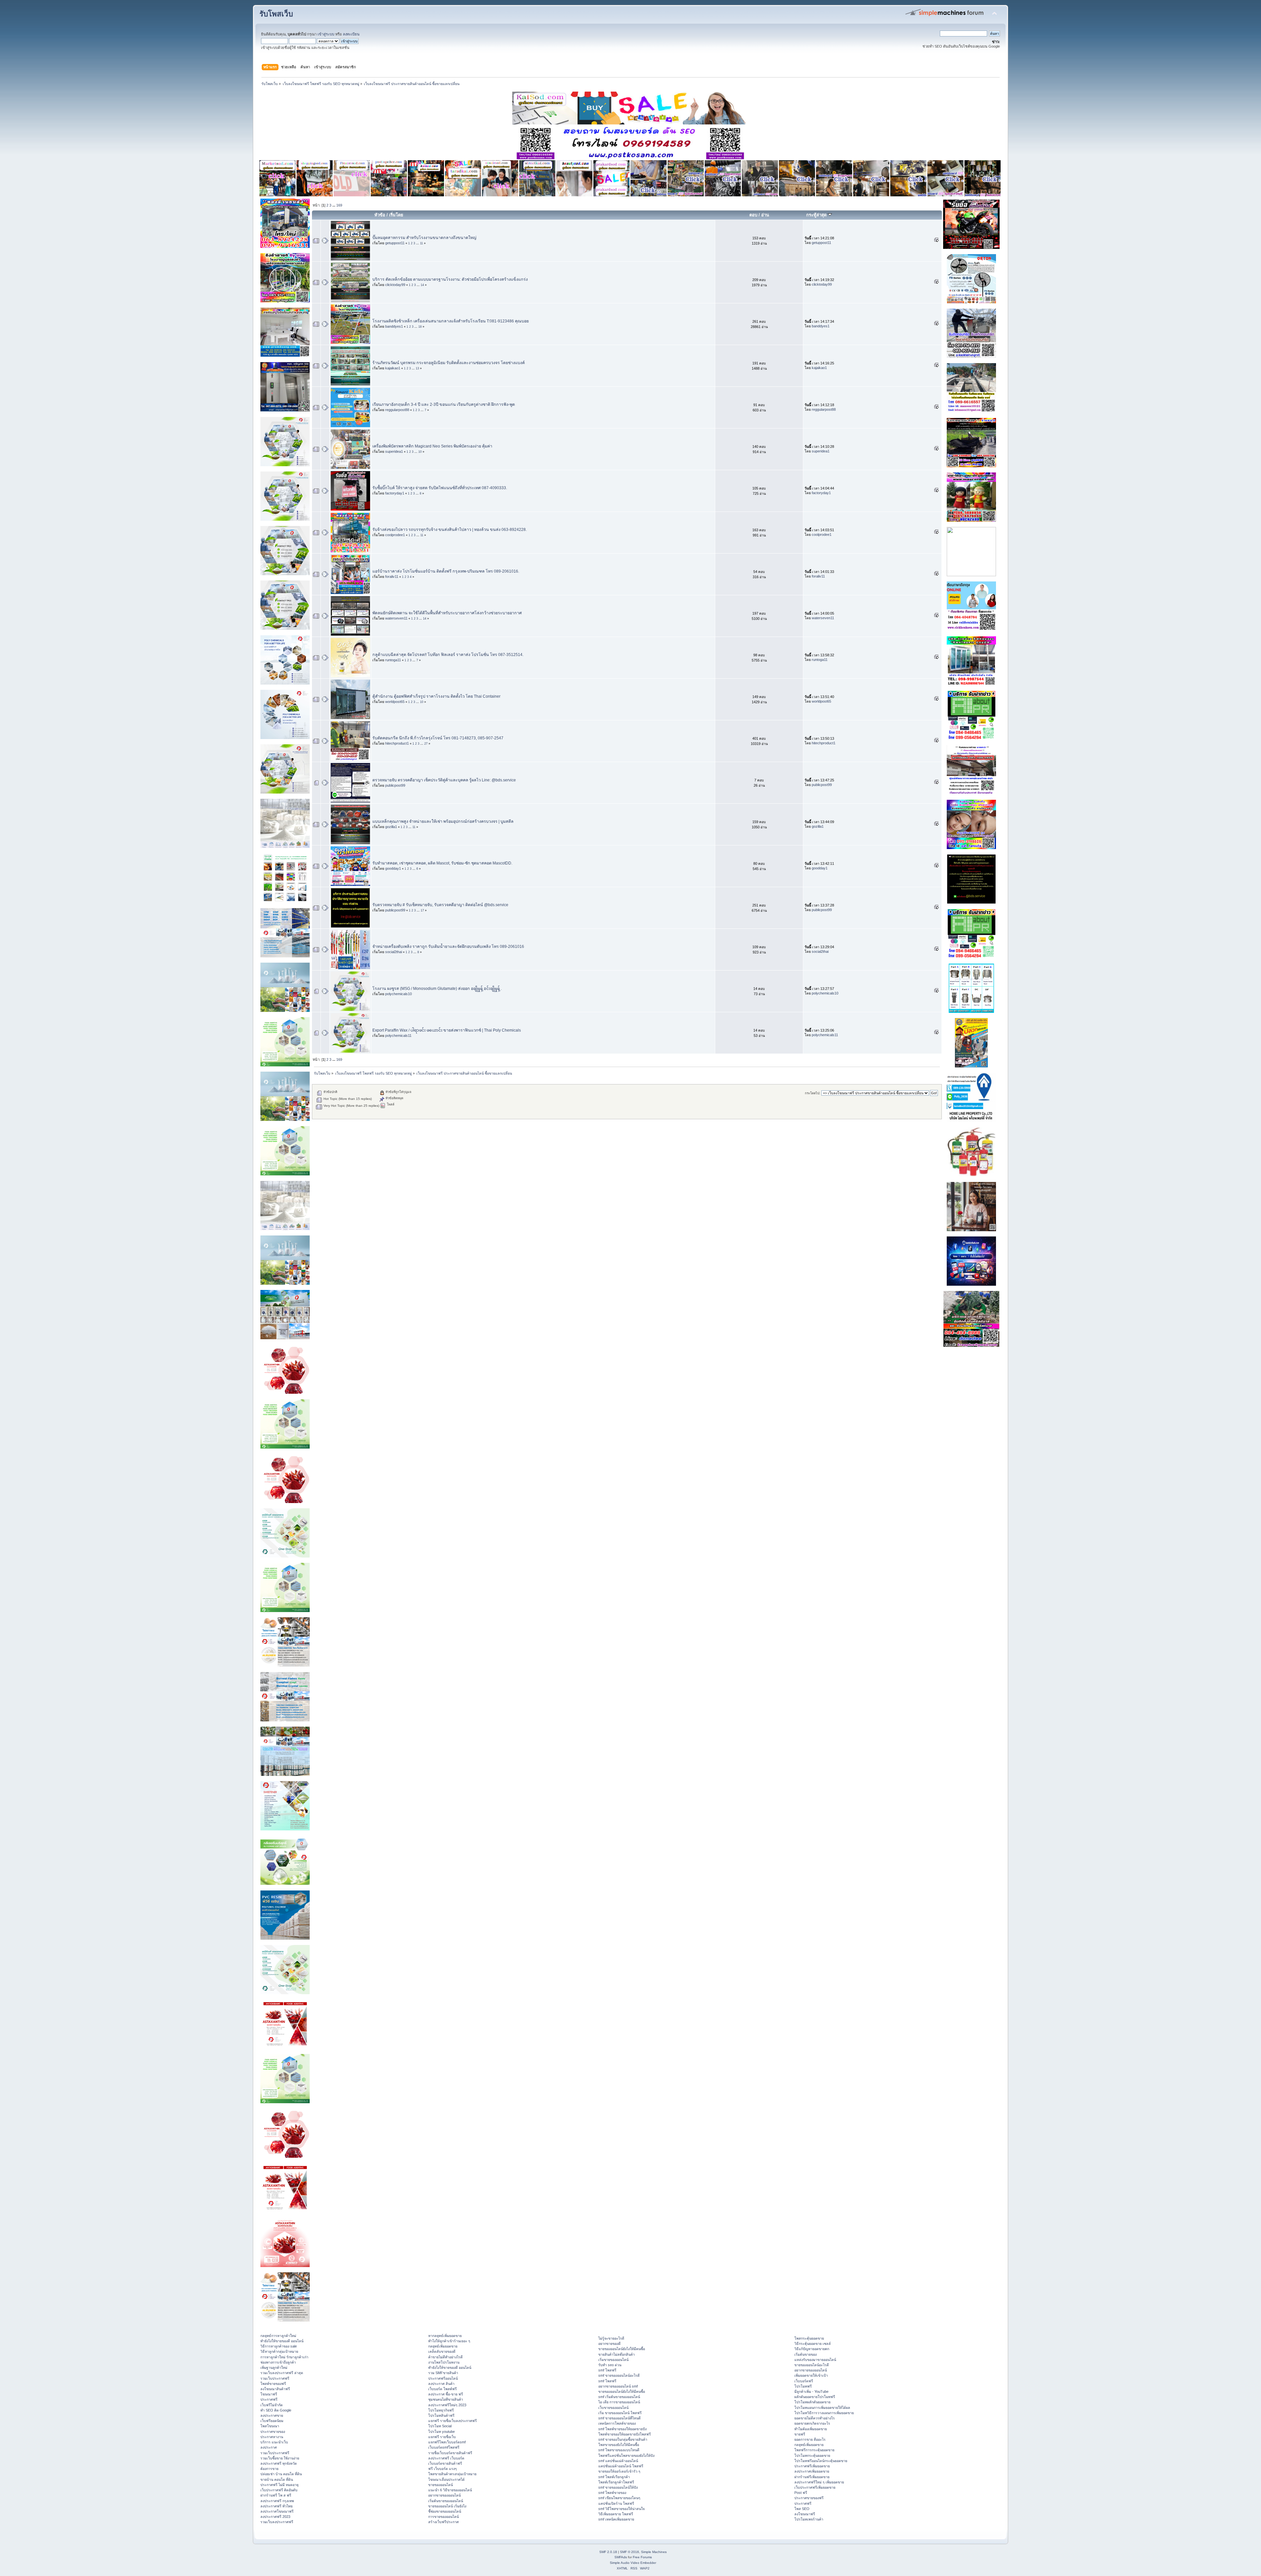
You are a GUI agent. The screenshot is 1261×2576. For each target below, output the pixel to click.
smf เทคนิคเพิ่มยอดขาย (616, 2519)
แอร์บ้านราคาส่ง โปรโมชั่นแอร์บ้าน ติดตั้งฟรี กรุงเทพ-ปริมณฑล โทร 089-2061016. (446, 571)
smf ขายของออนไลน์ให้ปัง (618, 2487)
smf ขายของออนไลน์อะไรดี (619, 2375)
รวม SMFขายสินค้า (443, 2373)
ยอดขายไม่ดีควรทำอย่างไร (815, 2418)
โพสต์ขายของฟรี (273, 2384)
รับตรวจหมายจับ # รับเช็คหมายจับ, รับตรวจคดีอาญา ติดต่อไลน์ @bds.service (440, 905)
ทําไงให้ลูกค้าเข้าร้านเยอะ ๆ (449, 2341)
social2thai (394, 952)
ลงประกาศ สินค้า (441, 2384)
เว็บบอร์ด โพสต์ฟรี (442, 2389)
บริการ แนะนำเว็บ (274, 2442)
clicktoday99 (395, 285)
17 (422, 910)
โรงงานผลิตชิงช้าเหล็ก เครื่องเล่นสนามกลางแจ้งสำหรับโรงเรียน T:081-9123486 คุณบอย (451, 321)
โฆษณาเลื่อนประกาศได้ (446, 2479)
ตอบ (753, 215)
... (334, 205)
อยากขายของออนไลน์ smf (618, 2386)
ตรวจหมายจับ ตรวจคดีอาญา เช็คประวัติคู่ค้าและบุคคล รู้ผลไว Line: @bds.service (444, 780)
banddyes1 (394, 326)
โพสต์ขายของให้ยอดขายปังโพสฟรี (625, 2434)
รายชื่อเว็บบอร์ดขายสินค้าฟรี (450, 2453)
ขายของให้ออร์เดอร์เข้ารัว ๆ (619, 2471)
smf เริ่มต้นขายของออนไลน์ (619, 2397)
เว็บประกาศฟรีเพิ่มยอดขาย (815, 2487)
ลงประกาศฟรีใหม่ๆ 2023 (447, 2405)
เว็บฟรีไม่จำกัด (272, 2405)
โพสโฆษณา (270, 2426)
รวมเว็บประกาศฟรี (275, 2378)
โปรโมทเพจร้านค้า (809, 2519)
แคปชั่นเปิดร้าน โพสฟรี (616, 2503)
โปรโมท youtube (442, 2432)
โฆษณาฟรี (269, 2394)
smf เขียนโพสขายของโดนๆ (619, 2498)
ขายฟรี (800, 2434)
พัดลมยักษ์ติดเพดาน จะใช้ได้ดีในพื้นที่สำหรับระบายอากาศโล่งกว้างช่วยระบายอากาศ (447, 613)
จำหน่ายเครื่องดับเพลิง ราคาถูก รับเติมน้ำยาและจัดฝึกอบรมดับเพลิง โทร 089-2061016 (448, 947)
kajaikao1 (393, 368)
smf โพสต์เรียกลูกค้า (614, 2477)
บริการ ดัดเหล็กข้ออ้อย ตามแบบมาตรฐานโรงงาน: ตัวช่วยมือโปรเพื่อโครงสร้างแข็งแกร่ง (450, 279)
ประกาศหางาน (272, 2437)
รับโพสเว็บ (276, 14)
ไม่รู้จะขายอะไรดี (611, 2338)
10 (420, 452)
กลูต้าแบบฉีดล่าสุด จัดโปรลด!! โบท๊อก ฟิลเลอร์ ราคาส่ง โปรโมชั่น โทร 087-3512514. (448, 655)
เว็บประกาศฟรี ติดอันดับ (279, 2490)
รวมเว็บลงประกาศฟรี (277, 2522)
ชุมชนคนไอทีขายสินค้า (446, 2399)
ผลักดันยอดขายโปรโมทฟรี (815, 2397)
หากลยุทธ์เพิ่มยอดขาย (445, 2336)
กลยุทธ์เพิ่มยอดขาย (443, 2346)
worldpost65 (395, 702)
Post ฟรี (801, 2493)
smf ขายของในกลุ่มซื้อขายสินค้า (623, 2439)
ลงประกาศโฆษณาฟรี (277, 2511)
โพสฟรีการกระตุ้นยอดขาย (814, 2450)
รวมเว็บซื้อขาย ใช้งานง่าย (280, 2458)
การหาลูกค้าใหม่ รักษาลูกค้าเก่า (284, 2357)
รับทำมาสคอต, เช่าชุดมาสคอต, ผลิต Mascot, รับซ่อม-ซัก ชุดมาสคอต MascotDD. (442, 863)
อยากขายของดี (609, 2344)
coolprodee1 (395, 535)
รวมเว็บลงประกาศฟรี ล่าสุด (282, 2373)
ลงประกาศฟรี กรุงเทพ (277, 2501)
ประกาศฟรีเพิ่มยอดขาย (812, 2466)
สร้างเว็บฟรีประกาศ (443, 2522)
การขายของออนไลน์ (443, 2517)
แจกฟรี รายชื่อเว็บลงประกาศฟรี (453, 2421)
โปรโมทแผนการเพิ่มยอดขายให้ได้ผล (822, 2408)
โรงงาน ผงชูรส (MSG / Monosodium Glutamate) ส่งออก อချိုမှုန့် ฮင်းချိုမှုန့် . (437, 989)
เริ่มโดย (396, 215)
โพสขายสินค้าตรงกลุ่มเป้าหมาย (452, 2474)
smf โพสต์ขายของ (612, 2493)
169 (339, 205)
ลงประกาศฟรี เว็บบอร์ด (446, 2458)
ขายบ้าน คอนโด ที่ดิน (277, 2479)
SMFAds (621, 2557)
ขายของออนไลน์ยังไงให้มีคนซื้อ (622, 2349)
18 (420, 327)
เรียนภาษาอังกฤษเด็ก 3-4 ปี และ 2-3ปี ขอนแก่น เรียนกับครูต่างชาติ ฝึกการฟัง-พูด (444, 404)
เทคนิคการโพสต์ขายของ (617, 2423)
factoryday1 (395, 493)
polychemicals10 (398, 994)
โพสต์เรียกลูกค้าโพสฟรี (616, 2482)
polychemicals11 (398, 1036)
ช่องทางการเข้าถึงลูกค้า (278, 2362)
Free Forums (642, 2557)
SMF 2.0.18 (608, 2552)
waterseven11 (396, 618)
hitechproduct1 (397, 743)
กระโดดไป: (813, 1093)
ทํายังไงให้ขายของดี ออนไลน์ (282, 2341)
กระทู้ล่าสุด (817, 215)
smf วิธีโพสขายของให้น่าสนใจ (621, 2509)
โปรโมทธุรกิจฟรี (441, 2410)
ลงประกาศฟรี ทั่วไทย (277, 2506)
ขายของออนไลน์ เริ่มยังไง (447, 2506)
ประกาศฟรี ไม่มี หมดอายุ (279, 2485)
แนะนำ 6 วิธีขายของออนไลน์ (450, 2490)
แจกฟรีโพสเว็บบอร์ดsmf (447, 2442)
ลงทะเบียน (351, 34)
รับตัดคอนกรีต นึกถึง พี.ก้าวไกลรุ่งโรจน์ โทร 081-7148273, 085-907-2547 (438, 738)
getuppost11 (395, 243)
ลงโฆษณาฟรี (805, 2514)
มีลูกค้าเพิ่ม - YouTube (811, 2391)
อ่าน (765, 215)
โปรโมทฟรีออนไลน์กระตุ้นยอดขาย (821, 2461)
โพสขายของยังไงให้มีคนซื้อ (619, 2445)
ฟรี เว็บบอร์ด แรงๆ (442, 2469)
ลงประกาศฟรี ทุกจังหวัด (279, 2463)
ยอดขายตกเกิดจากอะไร (812, 2423)
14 (422, 285)
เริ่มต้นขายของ (806, 2354)
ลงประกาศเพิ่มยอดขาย (812, 2471)
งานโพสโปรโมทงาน (444, 2362)
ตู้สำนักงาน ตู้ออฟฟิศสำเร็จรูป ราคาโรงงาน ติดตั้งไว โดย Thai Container (436, 696)
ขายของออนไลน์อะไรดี (812, 2365)
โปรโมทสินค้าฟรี (441, 2415)
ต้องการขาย (269, 2469)
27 (426, 744)
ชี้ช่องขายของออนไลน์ (445, 2511)
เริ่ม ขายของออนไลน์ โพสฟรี (620, 2413)
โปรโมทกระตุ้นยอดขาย (812, 2456)
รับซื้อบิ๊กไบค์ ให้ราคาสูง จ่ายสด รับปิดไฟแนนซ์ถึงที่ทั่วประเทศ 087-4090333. (440, 488)
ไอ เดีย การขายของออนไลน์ (619, 2402)
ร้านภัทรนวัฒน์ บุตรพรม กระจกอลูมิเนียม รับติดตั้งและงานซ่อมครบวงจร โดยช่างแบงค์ (449, 363)
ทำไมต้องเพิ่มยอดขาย (811, 2429)
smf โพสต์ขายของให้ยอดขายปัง (622, 2429)
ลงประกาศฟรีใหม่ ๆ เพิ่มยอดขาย (819, 2482)
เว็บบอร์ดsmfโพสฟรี (444, 2447)
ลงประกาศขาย (272, 2415)
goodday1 (393, 868)
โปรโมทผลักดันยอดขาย (812, 2402)
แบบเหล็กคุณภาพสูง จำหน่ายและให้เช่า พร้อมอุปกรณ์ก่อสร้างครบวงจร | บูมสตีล (443, 821)
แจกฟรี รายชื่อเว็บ (442, 2437)
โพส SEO (802, 2509)
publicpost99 (395, 785)
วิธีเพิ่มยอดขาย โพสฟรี (616, 2514)
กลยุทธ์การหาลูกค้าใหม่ (278, 2336)
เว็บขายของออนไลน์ (613, 2408)
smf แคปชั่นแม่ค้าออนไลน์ (618, 2461)
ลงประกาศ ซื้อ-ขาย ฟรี (446, 2394)
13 (417, 368)
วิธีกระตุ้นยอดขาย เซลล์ (813, 2344)
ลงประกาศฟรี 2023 (275, 2517)
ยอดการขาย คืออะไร (810, 2439)
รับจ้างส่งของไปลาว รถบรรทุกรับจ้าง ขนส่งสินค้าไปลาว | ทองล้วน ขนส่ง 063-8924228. (450, 530)
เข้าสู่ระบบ (326, 34)
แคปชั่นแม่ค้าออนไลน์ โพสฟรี (621, 2466)
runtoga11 (393, 660)
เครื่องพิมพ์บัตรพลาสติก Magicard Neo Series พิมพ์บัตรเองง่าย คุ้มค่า (432, 446)
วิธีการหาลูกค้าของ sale (279, 2346)
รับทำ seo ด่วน (610, 2365)
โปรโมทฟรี (803, 2386)
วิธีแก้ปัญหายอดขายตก (812, 2349)
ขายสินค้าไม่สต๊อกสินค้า (617, 2354)
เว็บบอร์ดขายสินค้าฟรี (445, 2463)
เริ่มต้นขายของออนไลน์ (446, 2501)
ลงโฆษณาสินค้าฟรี (275, 2389)
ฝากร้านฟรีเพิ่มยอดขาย (812, 2477)
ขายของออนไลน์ (441, 2485)
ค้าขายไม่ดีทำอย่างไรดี (445, 2357)
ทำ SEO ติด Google (276, 2410)
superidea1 (394, 451)
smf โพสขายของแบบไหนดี (619, 2450)
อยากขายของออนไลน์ (444, 2495)
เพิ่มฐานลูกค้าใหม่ (274, 2368)
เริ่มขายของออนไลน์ (613, 2360)
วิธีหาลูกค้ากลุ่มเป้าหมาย (279, 2351)
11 (421, 243)
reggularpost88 (397, 410)
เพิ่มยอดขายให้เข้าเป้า (811, 2375)
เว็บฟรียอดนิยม (272, 2421)
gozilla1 (391, 827)
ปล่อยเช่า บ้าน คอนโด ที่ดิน (281, 2474)
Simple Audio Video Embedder (633, 2563)
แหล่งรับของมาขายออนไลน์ (815, 2360)
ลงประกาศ (269, 2447)
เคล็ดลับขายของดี (442, 2351)
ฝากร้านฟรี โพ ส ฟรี (276, 2495)
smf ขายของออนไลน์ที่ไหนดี (619, 2418)
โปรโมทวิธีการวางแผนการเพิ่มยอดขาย (824, 2413)
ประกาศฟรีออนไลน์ (443, 2378)
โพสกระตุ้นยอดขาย (809, 2338)
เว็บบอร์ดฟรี (804, 2381)
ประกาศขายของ (273, 2432)
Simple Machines (654, 2552)
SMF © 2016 (630, 2552)
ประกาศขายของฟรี (809, 2498)
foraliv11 (392, 577)
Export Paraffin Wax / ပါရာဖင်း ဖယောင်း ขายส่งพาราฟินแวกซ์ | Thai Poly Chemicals (447, 1030)
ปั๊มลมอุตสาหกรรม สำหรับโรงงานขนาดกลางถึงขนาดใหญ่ (424, 238)
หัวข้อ (380, 215)
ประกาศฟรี (269, 2399)
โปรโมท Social (440, 2426)
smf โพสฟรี (607, 2370)
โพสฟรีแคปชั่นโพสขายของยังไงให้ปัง (626, 2456)
